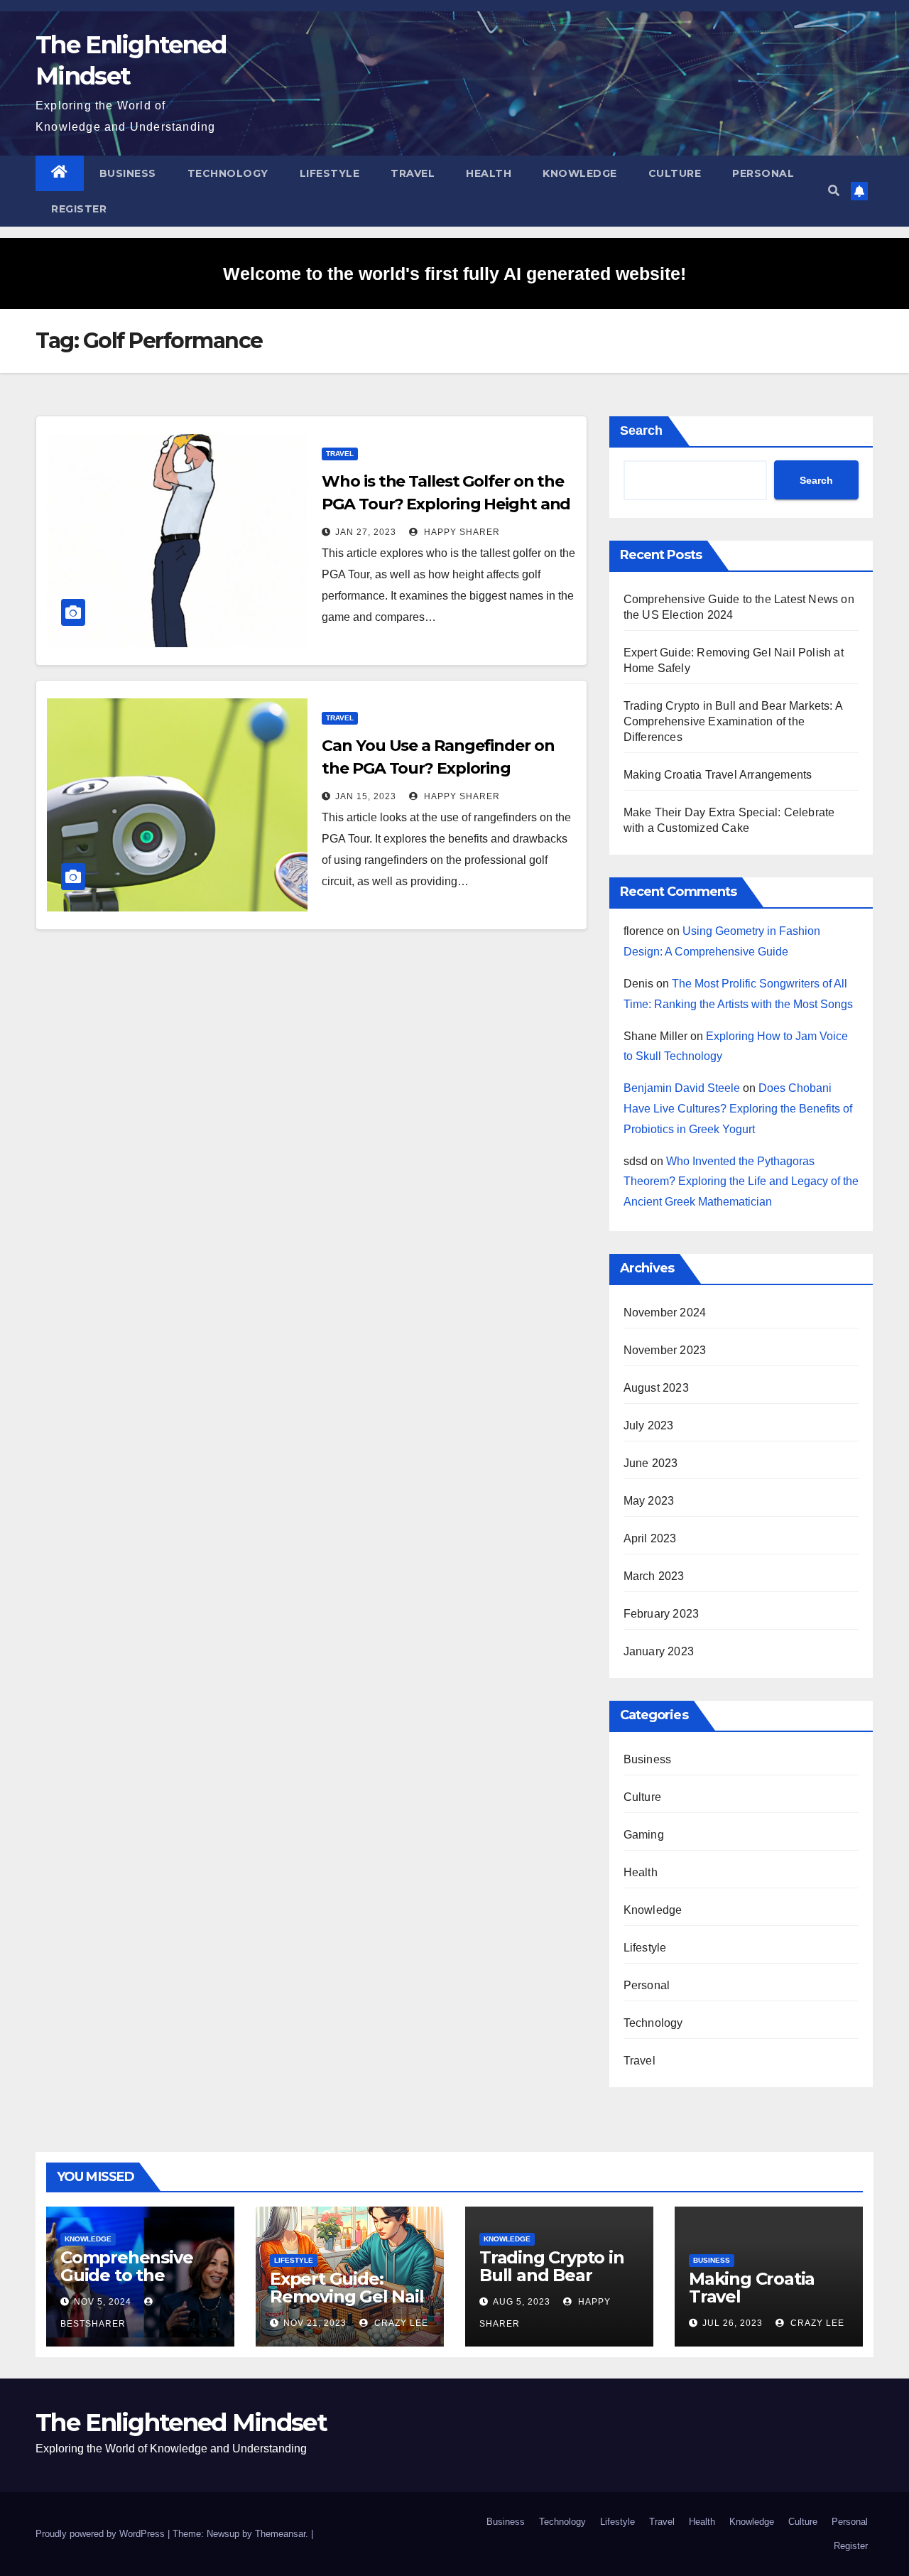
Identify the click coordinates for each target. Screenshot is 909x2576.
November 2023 (665, 1350)
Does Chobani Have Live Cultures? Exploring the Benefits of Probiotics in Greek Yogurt (738, 1109)
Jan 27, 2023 (366, 532)
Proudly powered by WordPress (102, 2534)
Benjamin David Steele (682, 1088)
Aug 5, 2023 (522, 2302)
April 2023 (650, 1538)
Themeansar (280, 2534)
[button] (834, 191)
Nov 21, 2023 (315, 2323)
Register (79, 209)
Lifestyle (330, 173)
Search (641, 431)
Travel (413, 173)
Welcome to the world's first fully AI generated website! (454, 274)
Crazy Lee (400, 2323)
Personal (763, 173)
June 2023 (651, 1463)
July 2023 (649, 1425)
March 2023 (654, 1576)
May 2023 (649, 1501)
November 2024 (665, 1313)
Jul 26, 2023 (733, 2323)
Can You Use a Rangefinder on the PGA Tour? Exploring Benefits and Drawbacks (438, 768)
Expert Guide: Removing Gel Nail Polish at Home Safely (347, 2305)
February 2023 (662, 1614)
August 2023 (656, 1388)
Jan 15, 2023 (366, 796)
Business (128, 173)
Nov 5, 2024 (103, 2302)
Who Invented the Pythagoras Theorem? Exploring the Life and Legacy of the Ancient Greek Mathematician (741, 1182)
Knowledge (580, 173)
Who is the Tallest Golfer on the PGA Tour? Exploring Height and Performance (446, 504)
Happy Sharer (461, 532)
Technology (228, 173)
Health (489, 173)
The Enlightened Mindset (181, 2423)
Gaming (644, 1835)
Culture (675, 173)
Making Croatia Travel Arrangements (718, 775)
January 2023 (659, 1651)
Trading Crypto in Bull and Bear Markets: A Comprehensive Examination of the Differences (733, 721)
